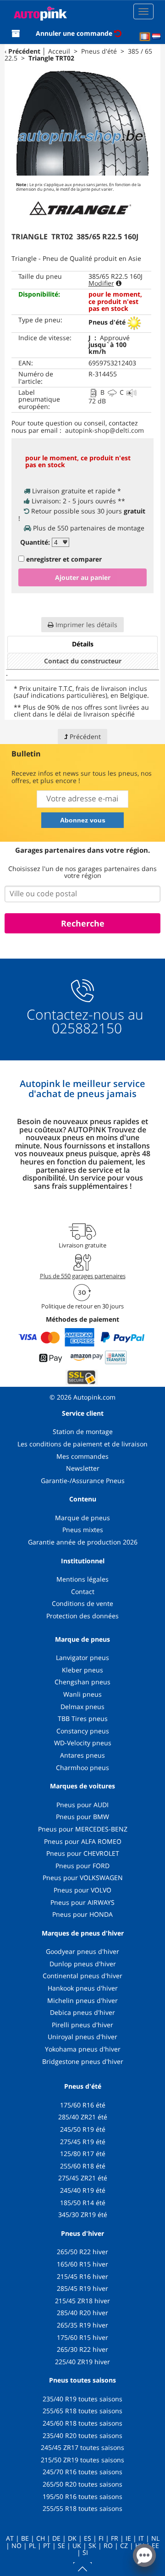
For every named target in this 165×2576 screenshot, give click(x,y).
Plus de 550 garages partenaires (83, 1276)
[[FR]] (145, 37)
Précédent (24, 51)
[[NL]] (156, 37)
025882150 (85, 1028)
